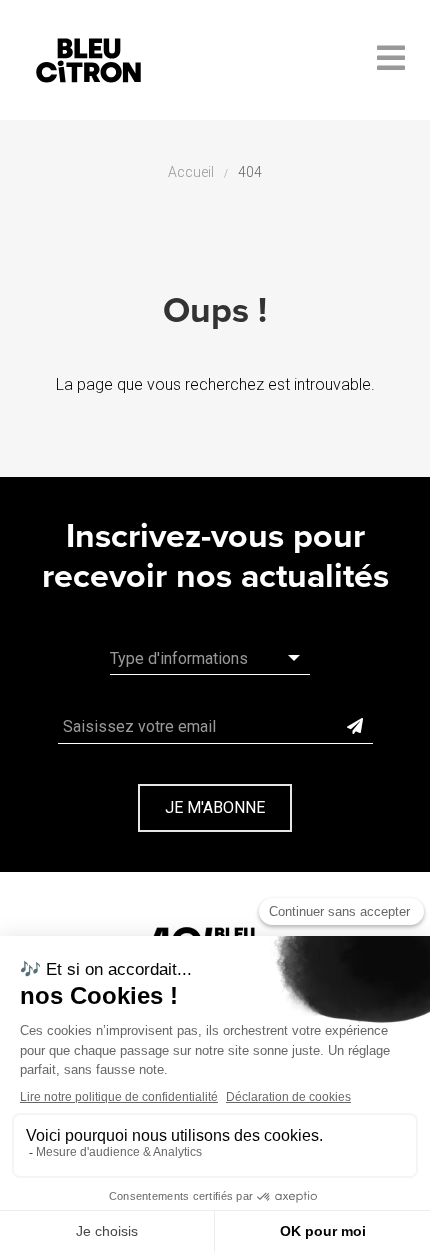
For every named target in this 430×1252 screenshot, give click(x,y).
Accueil (191, 172)
